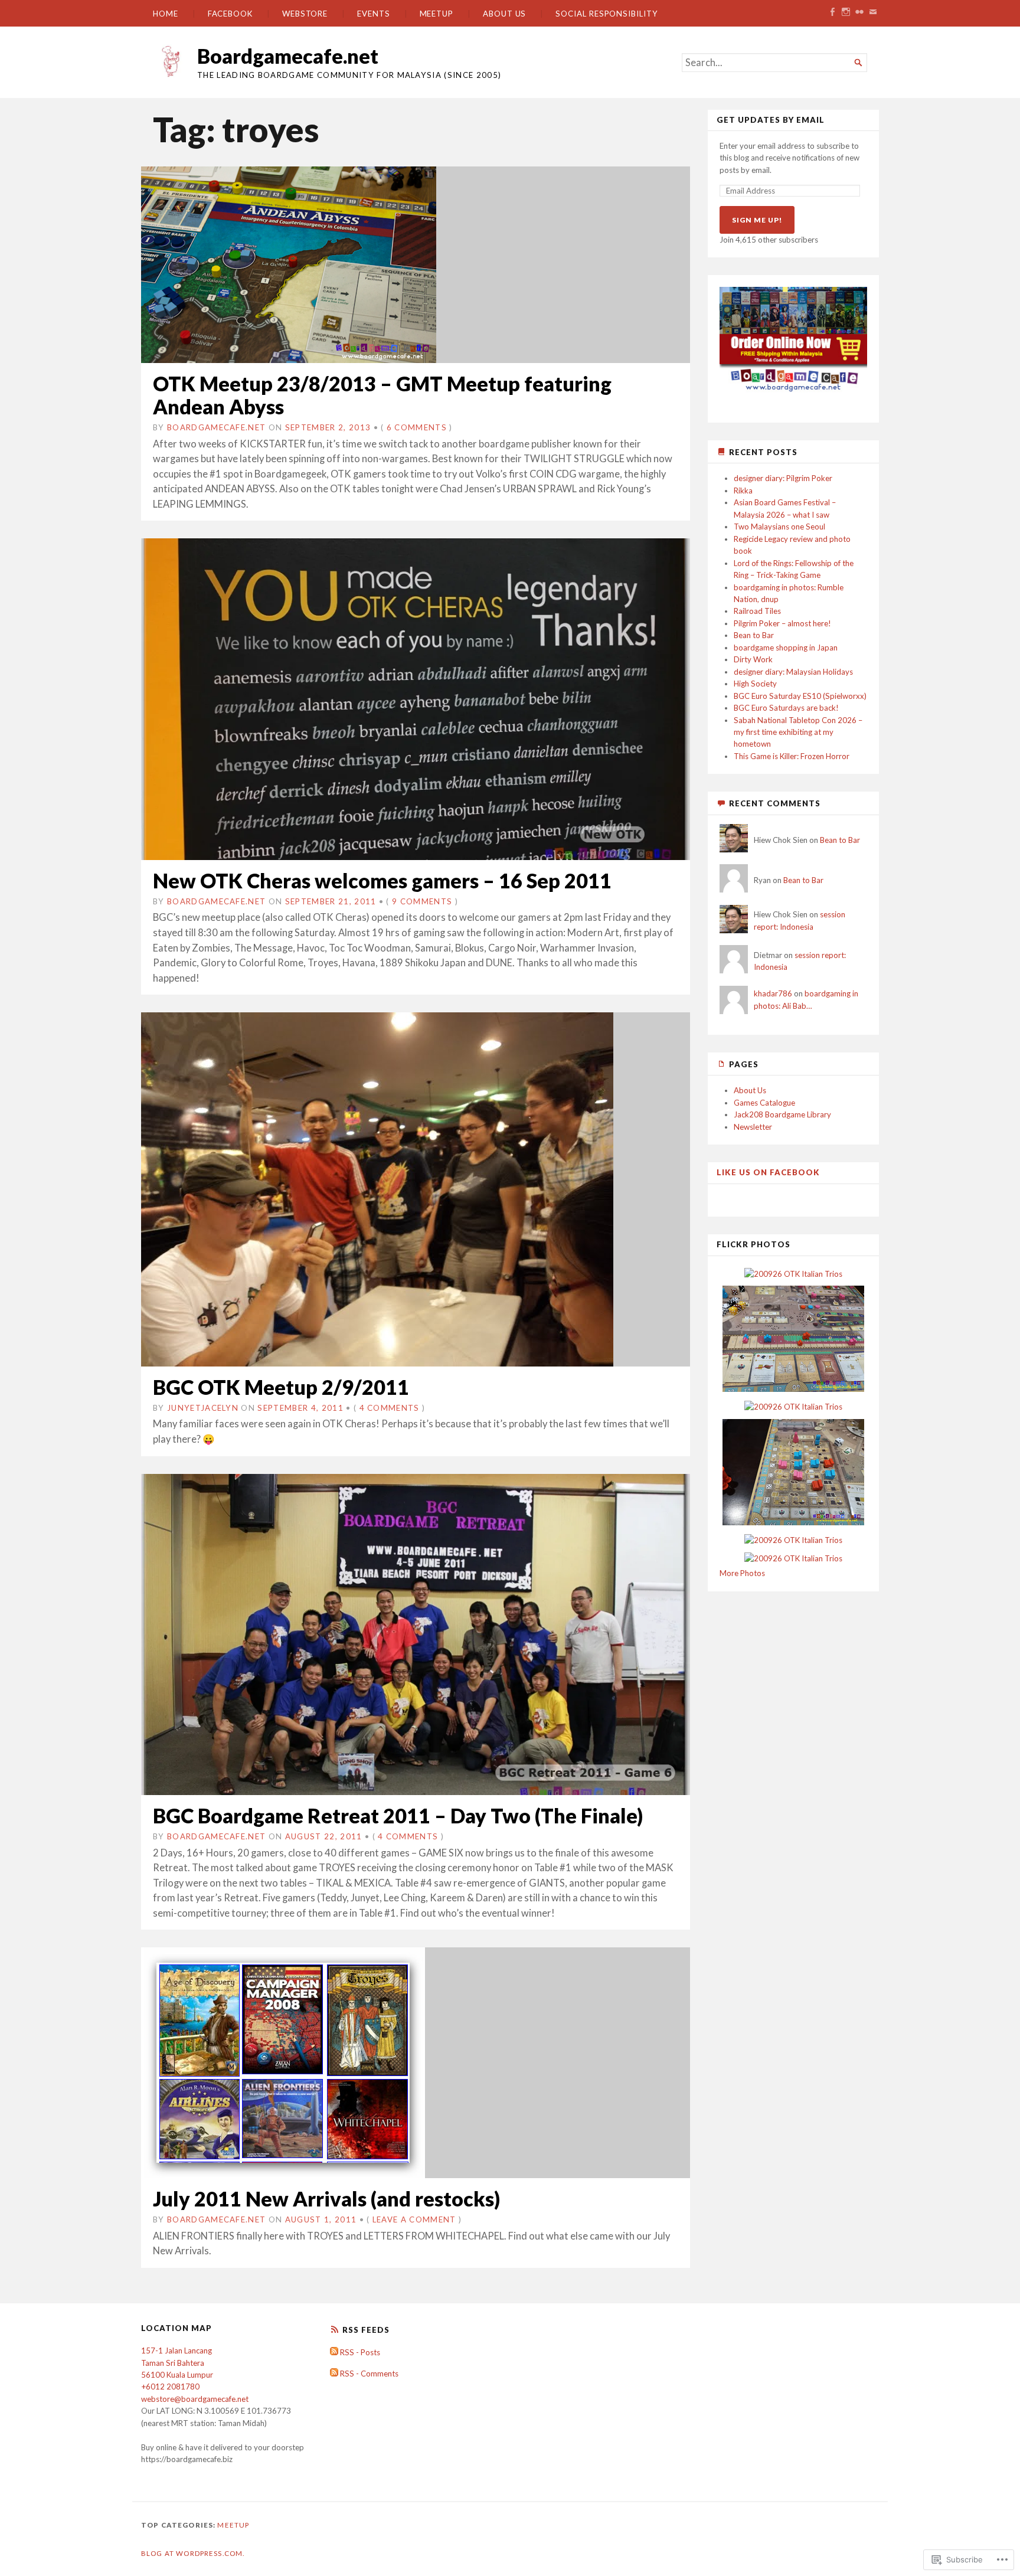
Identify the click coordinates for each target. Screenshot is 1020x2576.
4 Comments (390, 1408)
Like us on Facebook (768, 1172)
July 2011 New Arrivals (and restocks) (326, 2199)
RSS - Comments (369, 2374)
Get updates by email (771, 120)
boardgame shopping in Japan (786, 648)
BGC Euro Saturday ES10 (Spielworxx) (800, 696)
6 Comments (417, 427)
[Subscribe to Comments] (334, 2374)
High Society (755, 684)
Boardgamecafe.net (288, 56)
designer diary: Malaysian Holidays (793, 672)
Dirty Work (753, 659)
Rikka (743, 491)
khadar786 (773, 993)
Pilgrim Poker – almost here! (782, 623)
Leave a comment (414, 2219)
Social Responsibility (607, 14)
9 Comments (422, 901)
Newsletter (753, 1127)
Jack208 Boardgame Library (782, 1114)
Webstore (305, 14)
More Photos (742, 1573)
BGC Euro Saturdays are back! (786, 708)
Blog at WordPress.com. (193, 2553)
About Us (504, 14)
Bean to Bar (754, 635)
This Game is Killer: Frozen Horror (792, 756)
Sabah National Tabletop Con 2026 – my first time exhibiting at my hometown (798, 732)
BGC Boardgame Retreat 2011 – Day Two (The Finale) (398, 1815)
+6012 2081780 (170, 2387)
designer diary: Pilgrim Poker (783, 478)
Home (166, 14)
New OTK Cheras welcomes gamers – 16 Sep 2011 (382, 880)
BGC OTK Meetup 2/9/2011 (281, 1387)
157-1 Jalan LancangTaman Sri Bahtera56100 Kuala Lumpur (177, 2363)
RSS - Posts (360, 2352)
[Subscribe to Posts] (334, 2352)
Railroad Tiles (757, 611)
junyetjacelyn (203, 1408)
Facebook (230, 14)
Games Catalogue (764, 1103)
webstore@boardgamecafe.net (195, 2399)
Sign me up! (757, 220)
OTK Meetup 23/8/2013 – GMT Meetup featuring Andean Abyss (382, 395)
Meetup (437, 14)
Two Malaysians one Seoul (779, 527)
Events (374, 14)
